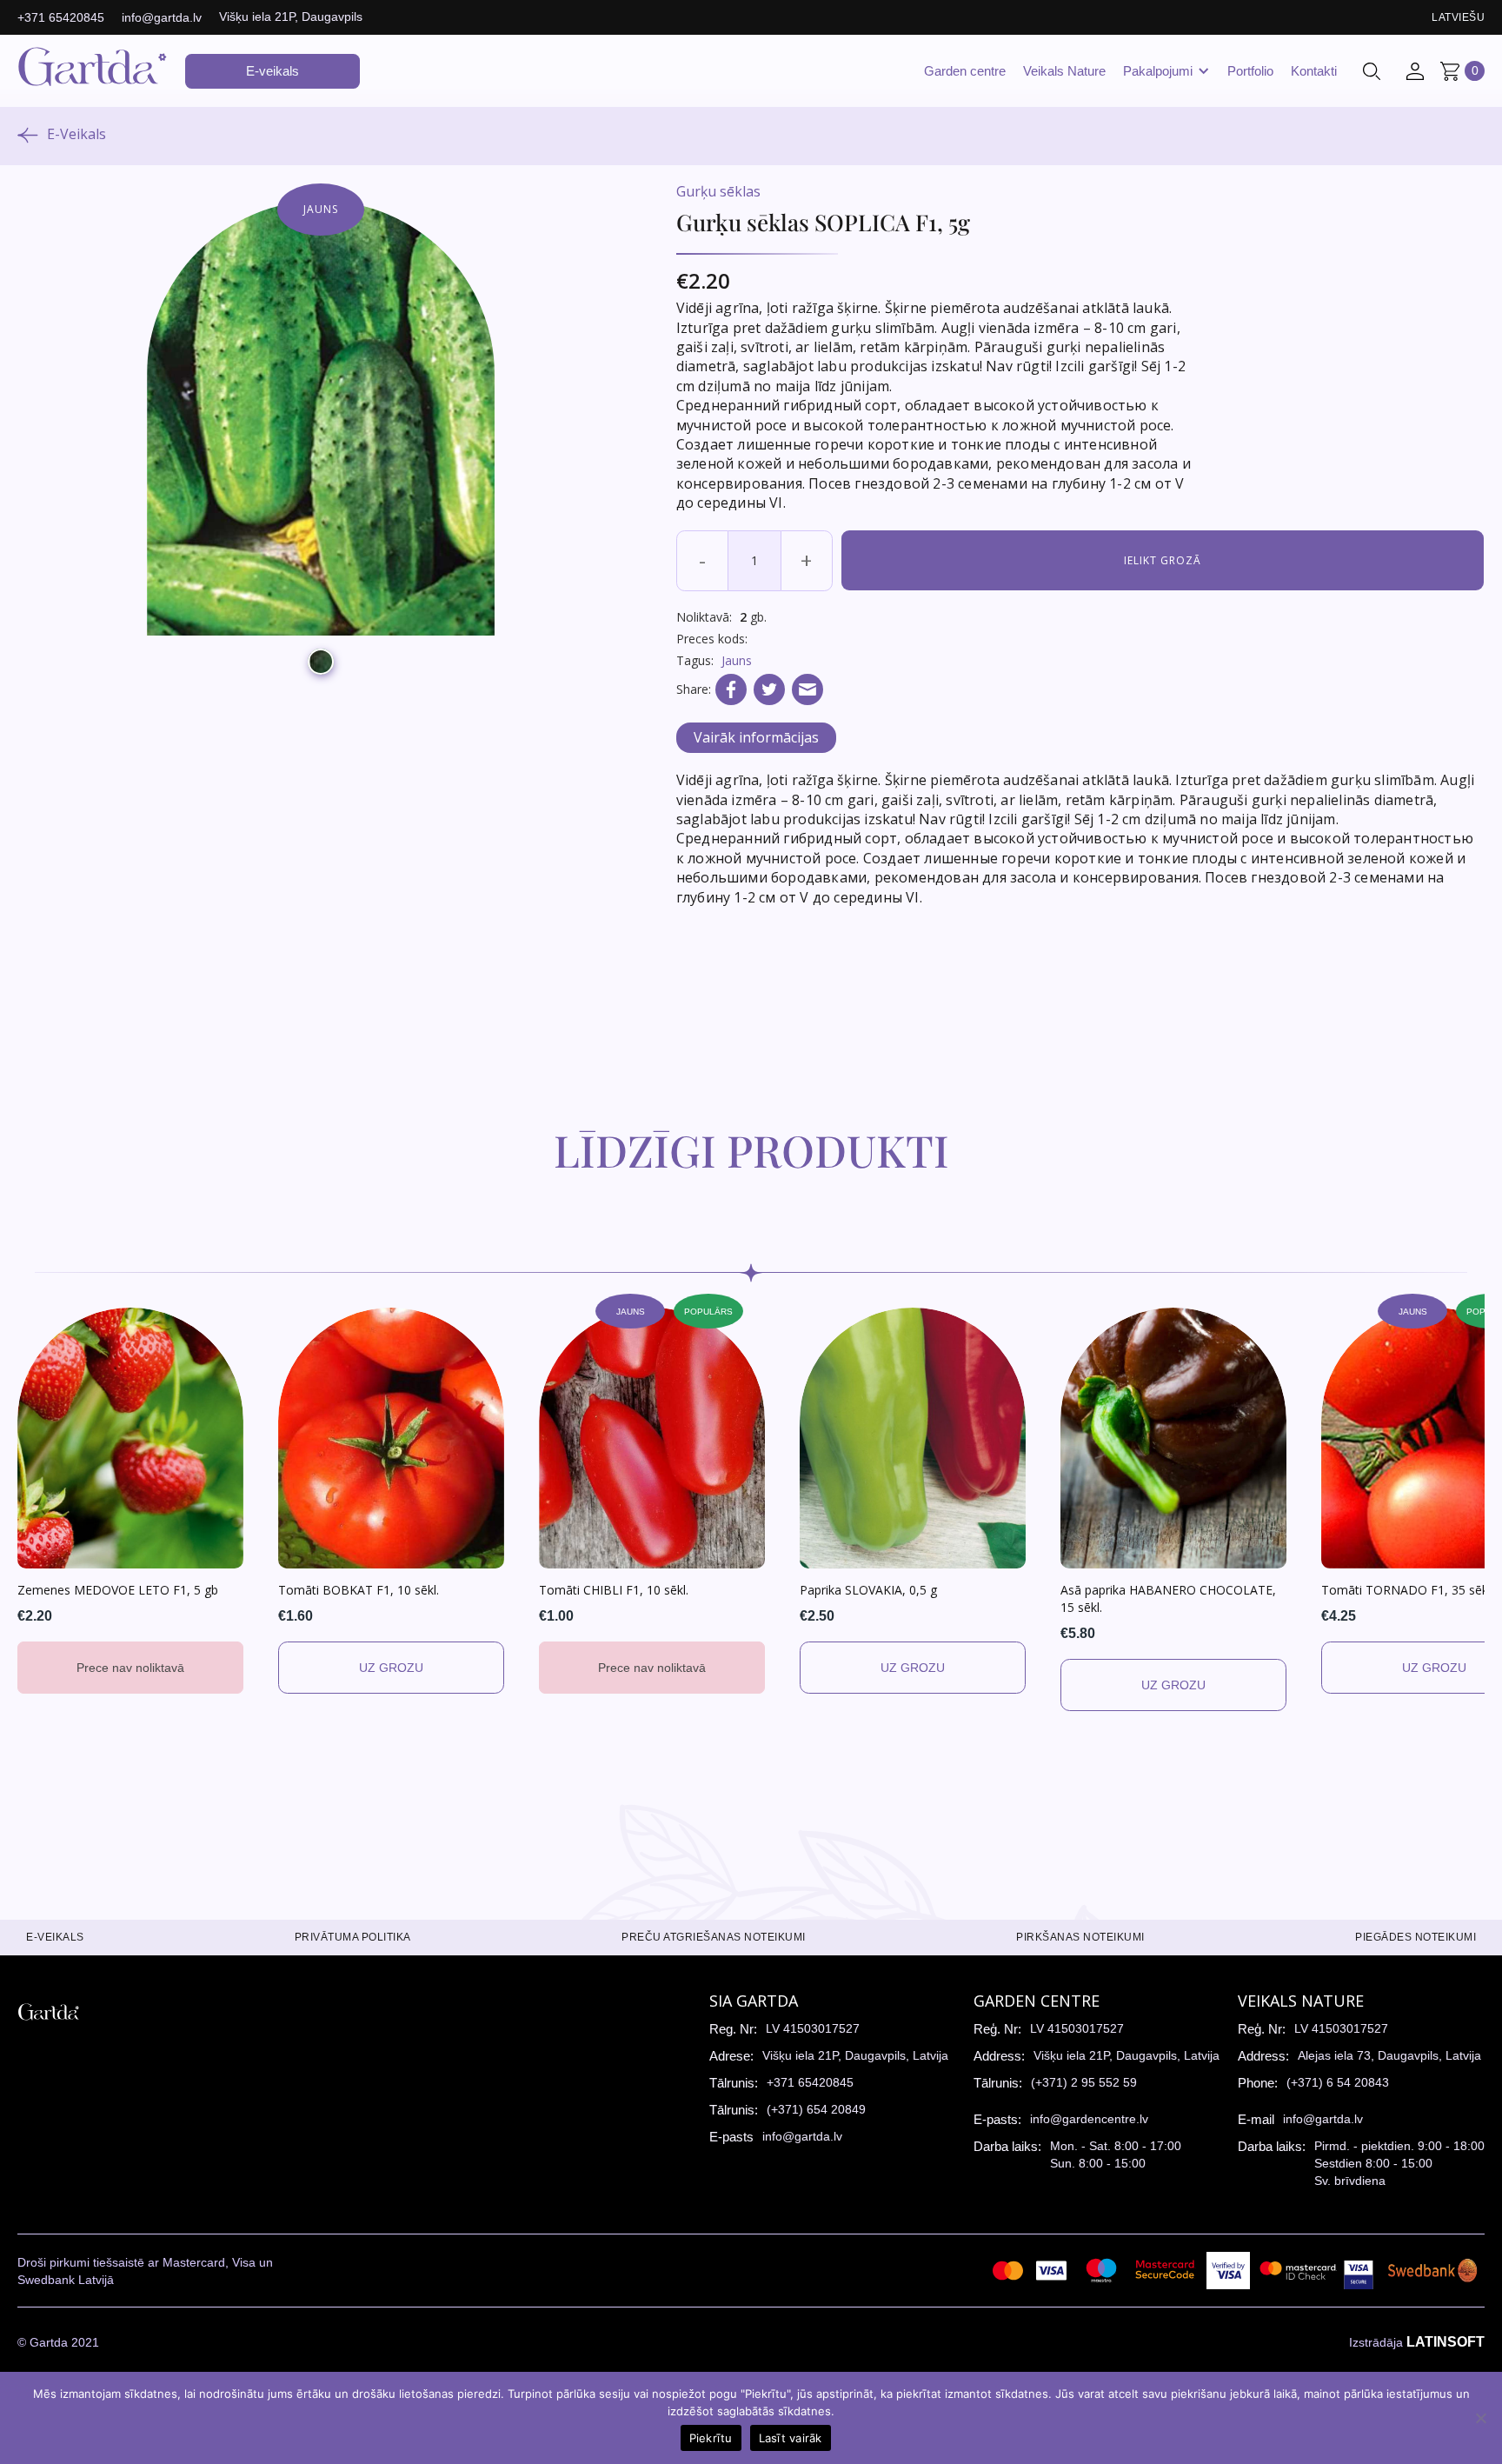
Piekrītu (711, 2438)
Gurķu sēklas (718, 191)
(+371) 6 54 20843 (1338, 2082)
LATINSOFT (1446, 2342)
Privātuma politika (353, 1937)
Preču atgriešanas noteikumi (714, 1937)
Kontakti (1314, 71)
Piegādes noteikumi (1416, 1937)
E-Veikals (76, 134)
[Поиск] (1372, 71)
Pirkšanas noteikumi (1080, 1937)
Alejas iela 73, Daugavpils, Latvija (1389, 2055)
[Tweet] (769, 689)
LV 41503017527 (813, 2028)
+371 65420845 (61, 17)
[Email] (807, 689)
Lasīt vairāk (791, 2438)
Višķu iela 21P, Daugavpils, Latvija (855, 2055)
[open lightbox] (321, 418)
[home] (93, 71)
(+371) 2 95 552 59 (1084, 2082)
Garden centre (965, 71)
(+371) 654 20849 (816, 2109)
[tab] (756, 738)
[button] (1166, 71)
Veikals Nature (1064, 71)
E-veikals (272, 71)
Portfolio (1250, 71)
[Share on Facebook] (731, 689)
